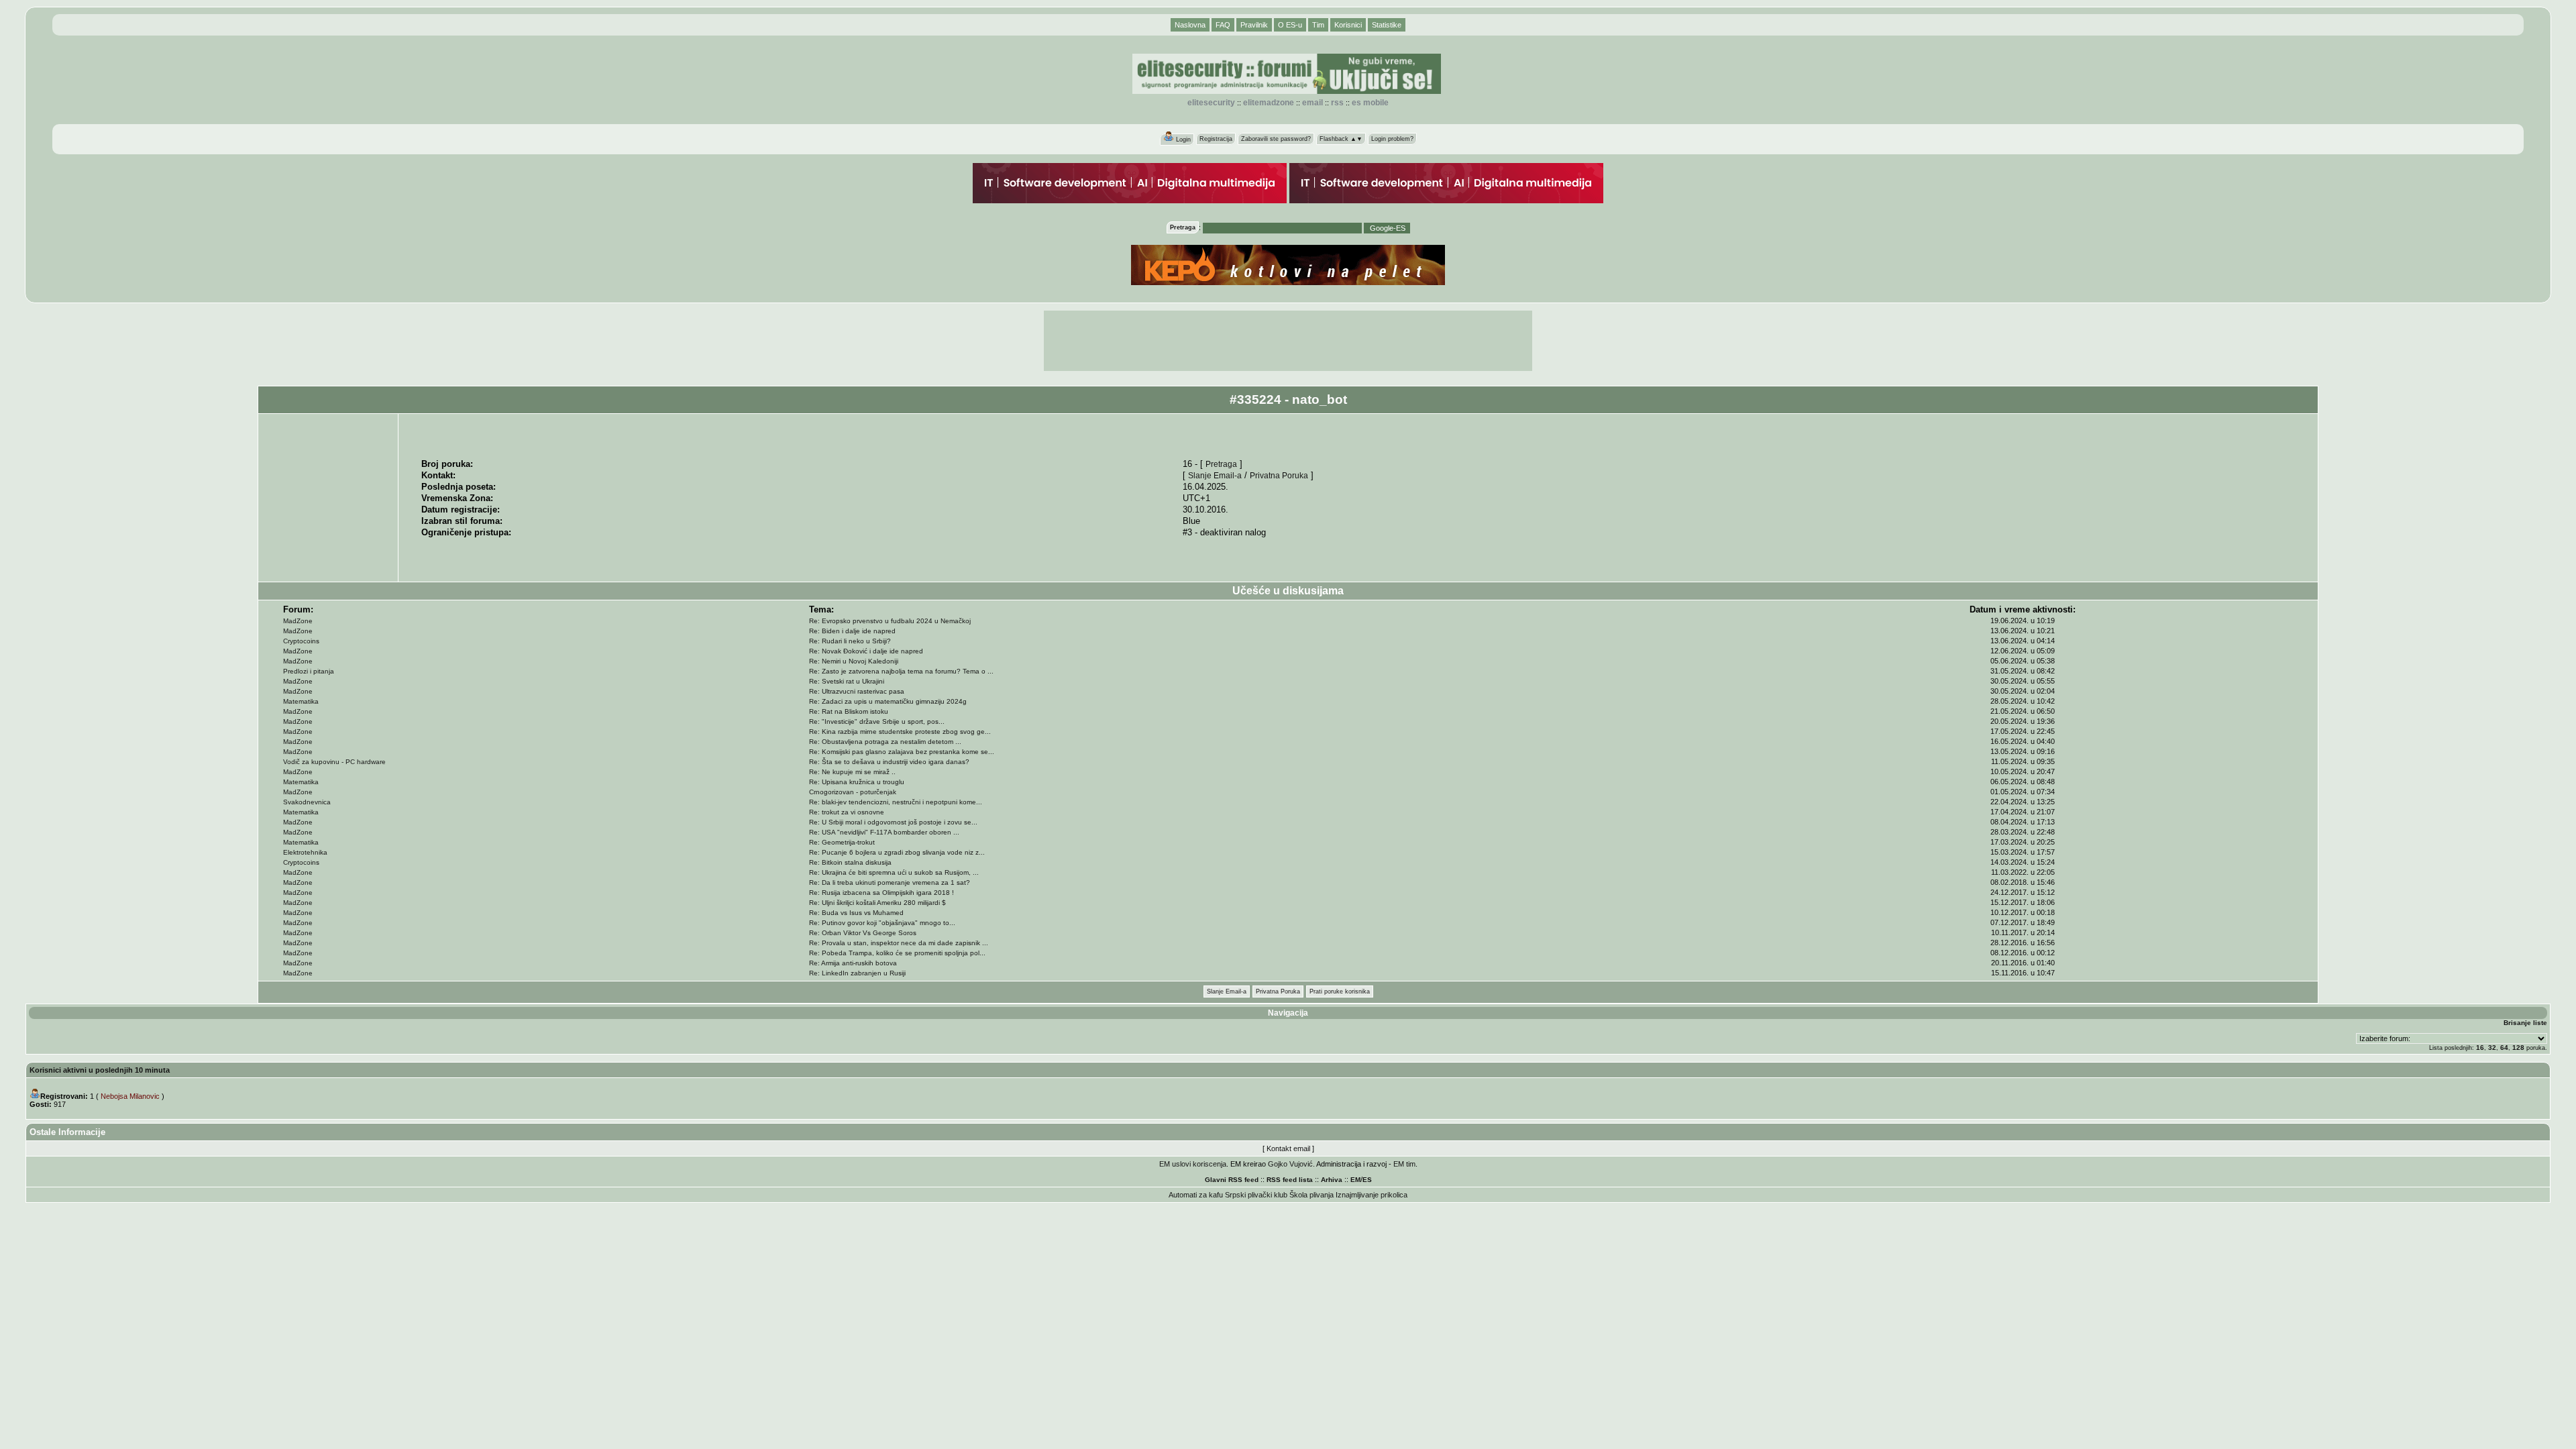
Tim (1318, 25)
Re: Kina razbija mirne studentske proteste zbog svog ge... (900, 732)
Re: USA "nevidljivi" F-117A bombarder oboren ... (884, 832)
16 (2480, 1048)
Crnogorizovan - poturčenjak (853, 792)
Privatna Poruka (1279, 475)
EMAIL (1312, 103)
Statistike (1387, 25)
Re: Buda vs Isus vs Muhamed (856, 913)
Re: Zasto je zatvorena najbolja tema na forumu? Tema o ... (901, 671)
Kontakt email (1288, 1148)
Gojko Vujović (1290, 1164)
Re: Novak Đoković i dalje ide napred (866, 651)
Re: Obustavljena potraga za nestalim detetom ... (885, 742)
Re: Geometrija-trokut (842, 842)
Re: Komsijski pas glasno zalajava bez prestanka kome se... (902, 752)
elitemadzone (1269, 103)
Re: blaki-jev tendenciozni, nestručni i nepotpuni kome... (896, 802)
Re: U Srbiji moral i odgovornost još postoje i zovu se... (893, 822)
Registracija (1216, 139)
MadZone (298, 621)
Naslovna (1190, 25)
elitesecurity (1211, 103)
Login (1182, 140)
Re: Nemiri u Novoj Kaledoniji (854, 661)
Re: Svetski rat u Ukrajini (847, 681)
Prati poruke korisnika (1340, 991)
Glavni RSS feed (1232, 1180)
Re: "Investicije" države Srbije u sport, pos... (877, 721)
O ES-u (1290, 25)
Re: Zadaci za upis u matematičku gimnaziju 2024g (888, 701)
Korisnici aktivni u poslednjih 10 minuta (100, 1070)
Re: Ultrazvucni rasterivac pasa (857, 691)
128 (2518, 1048)
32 (2492, 1048)
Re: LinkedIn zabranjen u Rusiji (857, 973)
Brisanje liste (2525, 1023)
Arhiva (1332, 1180)
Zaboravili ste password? (1276, 139)
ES (1367, 1180)
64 (2504, 1048)
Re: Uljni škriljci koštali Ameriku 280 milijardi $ (877, 903)
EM (1355, 1180)
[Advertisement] (1288, 341)
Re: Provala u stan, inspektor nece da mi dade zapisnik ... (899, 943)
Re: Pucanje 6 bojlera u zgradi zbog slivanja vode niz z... (897, 852)
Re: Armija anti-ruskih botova (853, 963)
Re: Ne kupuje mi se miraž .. (852, 772)
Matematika (301, 701)
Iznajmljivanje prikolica (1372, 1195)
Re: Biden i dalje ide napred (852, 631)
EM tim (1404, 1164)
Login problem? (1392, 139)
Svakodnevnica (307, 802)
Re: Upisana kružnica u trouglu (857, 782)
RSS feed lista (1290, 1180)
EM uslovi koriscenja (1193, 1164)
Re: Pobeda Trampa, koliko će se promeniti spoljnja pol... (897, 953)
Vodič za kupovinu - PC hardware (334, 762)
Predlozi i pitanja (309, 671)
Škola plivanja (1311, 1195)
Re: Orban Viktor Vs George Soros (863, 933)
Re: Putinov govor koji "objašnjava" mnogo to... (882, 923)
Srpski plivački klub (1256, 1195)
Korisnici (1348, 25)
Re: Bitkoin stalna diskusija (850, 862)
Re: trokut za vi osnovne (847, 812)
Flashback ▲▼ (1341, 139)
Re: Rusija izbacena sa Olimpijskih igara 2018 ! (881, 893)
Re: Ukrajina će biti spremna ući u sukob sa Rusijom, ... (894, 872)
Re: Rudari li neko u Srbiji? (850, 641)
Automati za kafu (1196, 1195)
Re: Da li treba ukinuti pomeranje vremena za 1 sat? (890, 882)
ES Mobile (1370, 103)
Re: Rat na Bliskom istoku (849, 711)
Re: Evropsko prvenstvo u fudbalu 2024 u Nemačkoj (890, 621)
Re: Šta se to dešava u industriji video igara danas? (889, 762)
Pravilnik (1254, 25)
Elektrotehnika (305, 852)
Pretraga (1221, 464)
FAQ (1223, 25)
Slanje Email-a (1215, 475)
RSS (1337, 103)
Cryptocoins (301, 641)
